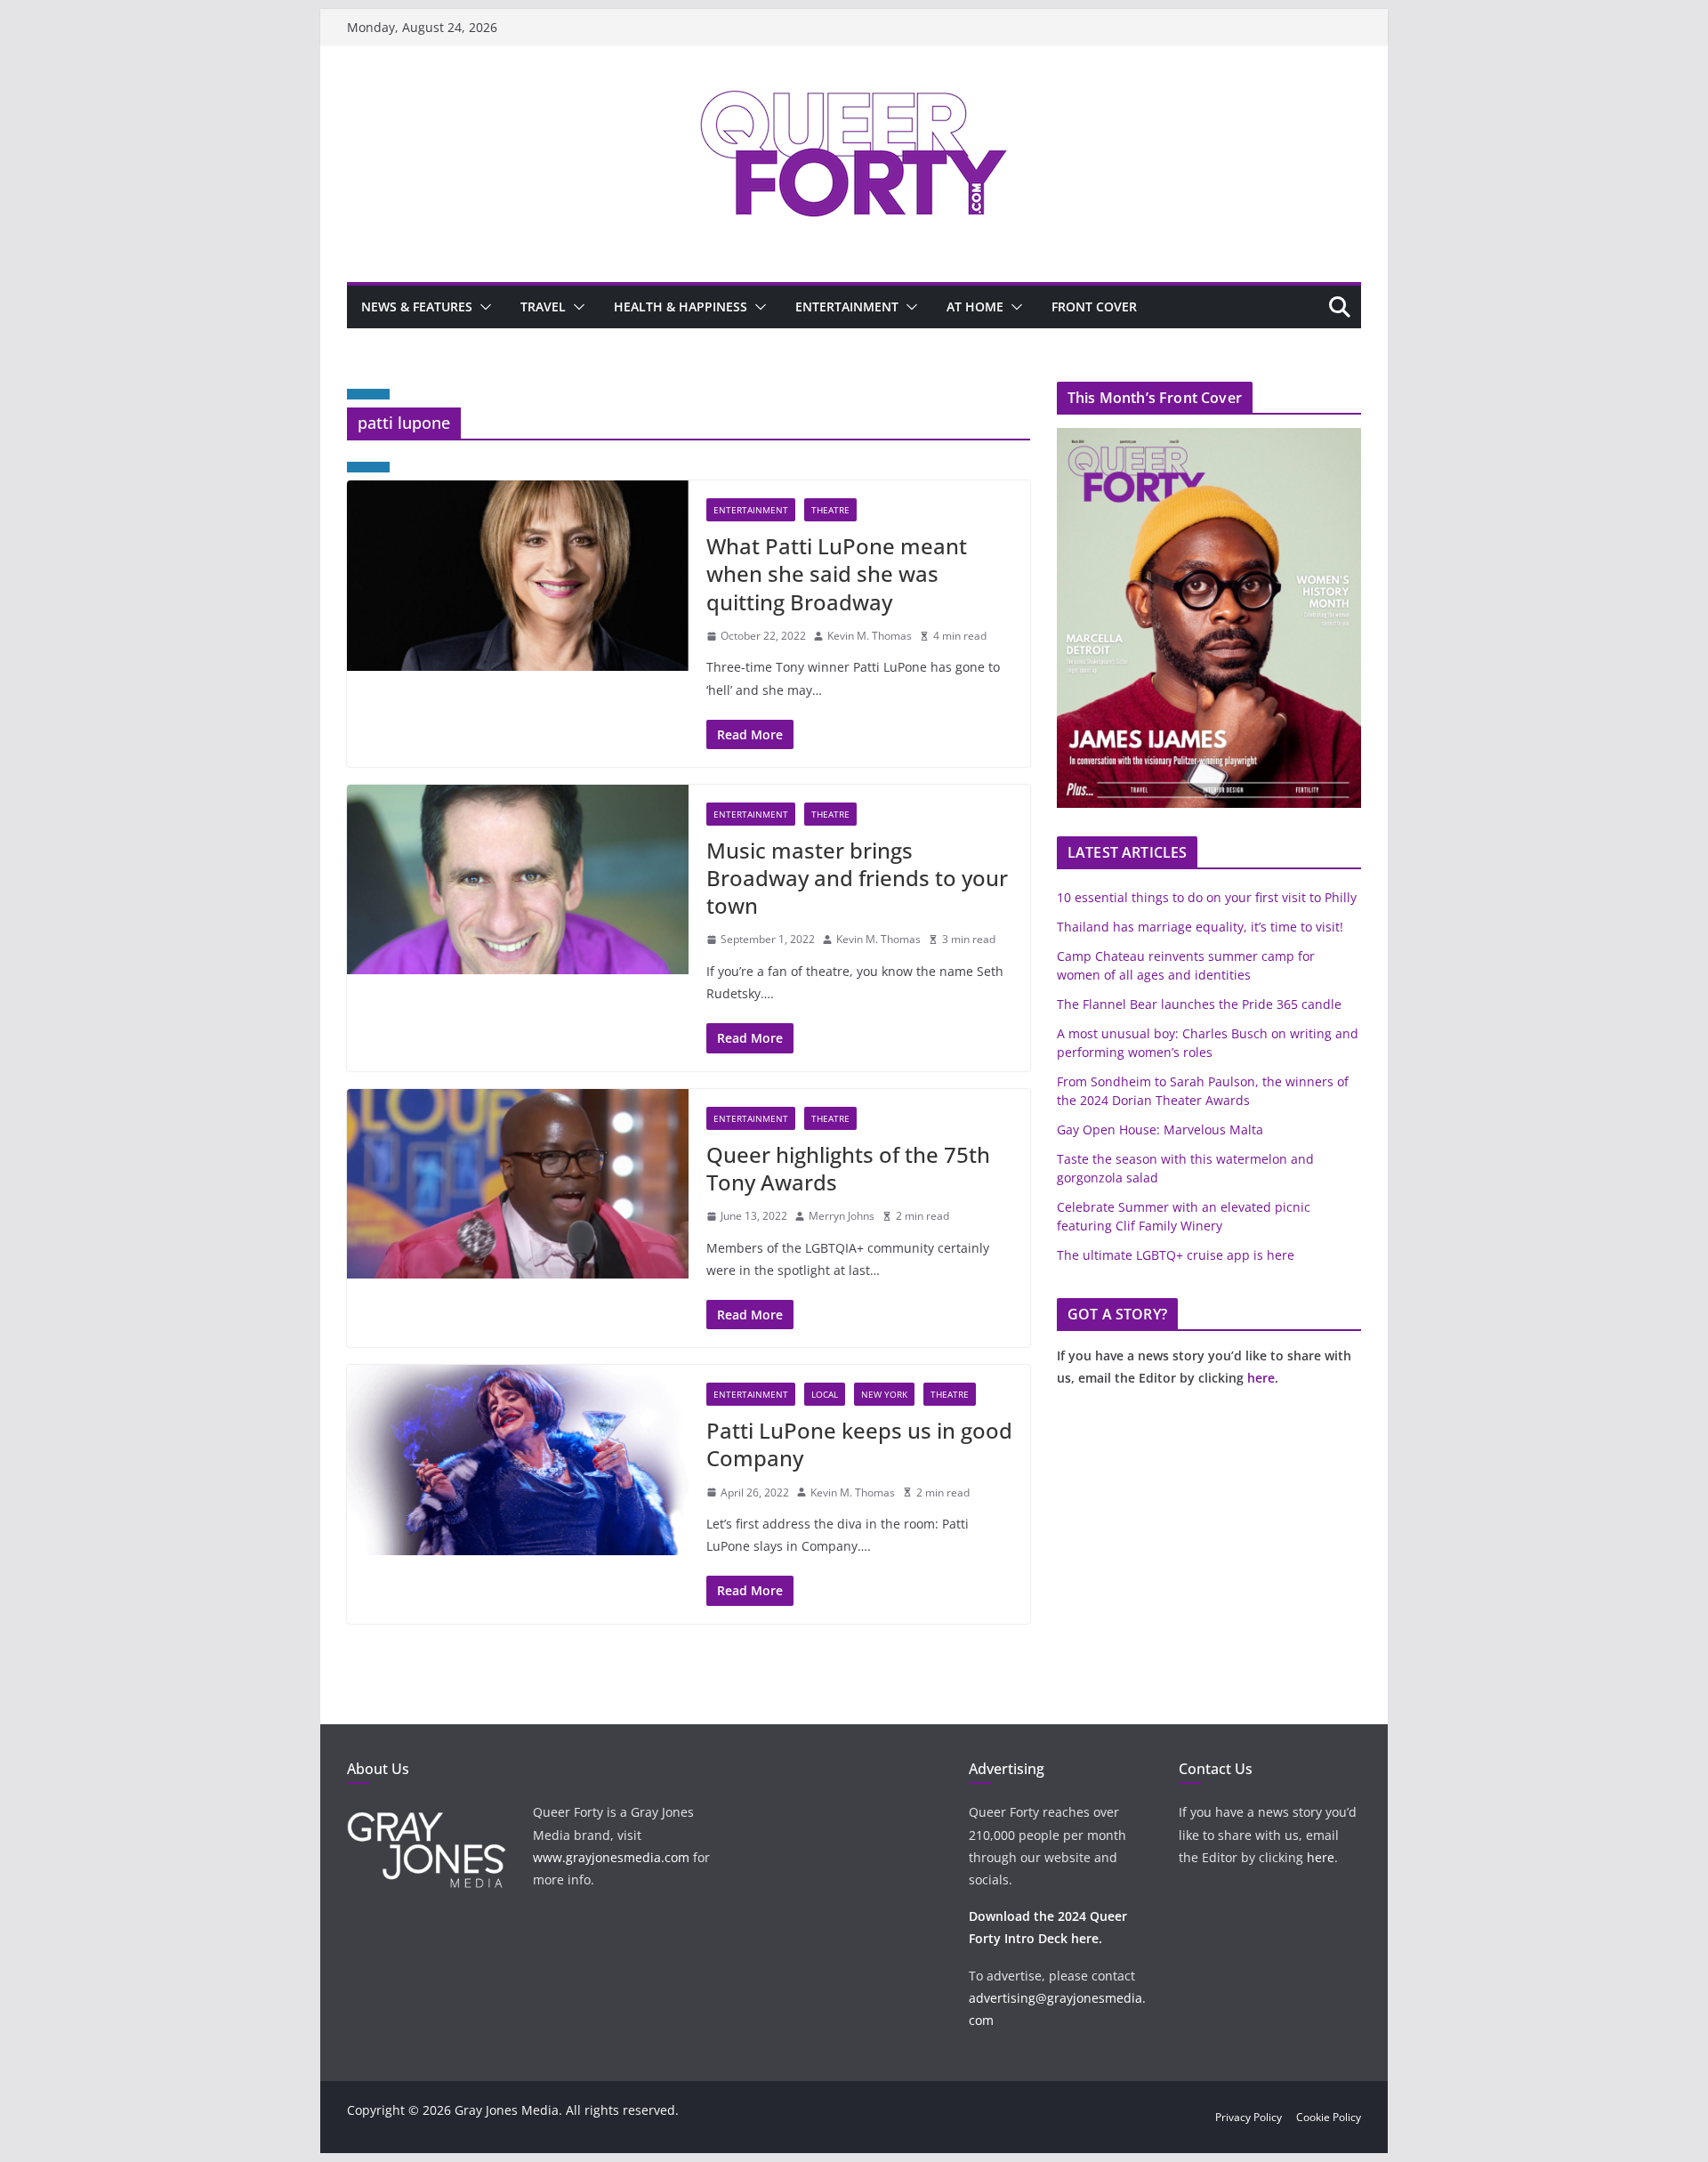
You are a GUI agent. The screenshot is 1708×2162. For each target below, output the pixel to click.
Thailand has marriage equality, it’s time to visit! (1200, 927)
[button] (482, 307)
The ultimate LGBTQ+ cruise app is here (1176, 1255)
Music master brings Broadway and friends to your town (857, 878)
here (1261, 1378)
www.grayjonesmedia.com (611, 1857)
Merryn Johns (842, 1216)
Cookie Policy (1329, 2117)
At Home (975, 307)
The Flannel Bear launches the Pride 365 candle (1199, 1004)
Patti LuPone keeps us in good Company (859, 1444)
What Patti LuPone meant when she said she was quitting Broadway (837, 573)
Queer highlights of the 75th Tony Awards (848, 1168)
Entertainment (847, 307)
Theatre (830, 510)
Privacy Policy (1249, 2117)
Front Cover (1094, 307)
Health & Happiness (681, 307)
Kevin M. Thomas (870, 636)
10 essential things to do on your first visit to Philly (1207, 897)
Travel (543, 307)
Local (825, 1394)
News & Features (417, 307)
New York (884, 1394)
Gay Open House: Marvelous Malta (1160, 1129)
